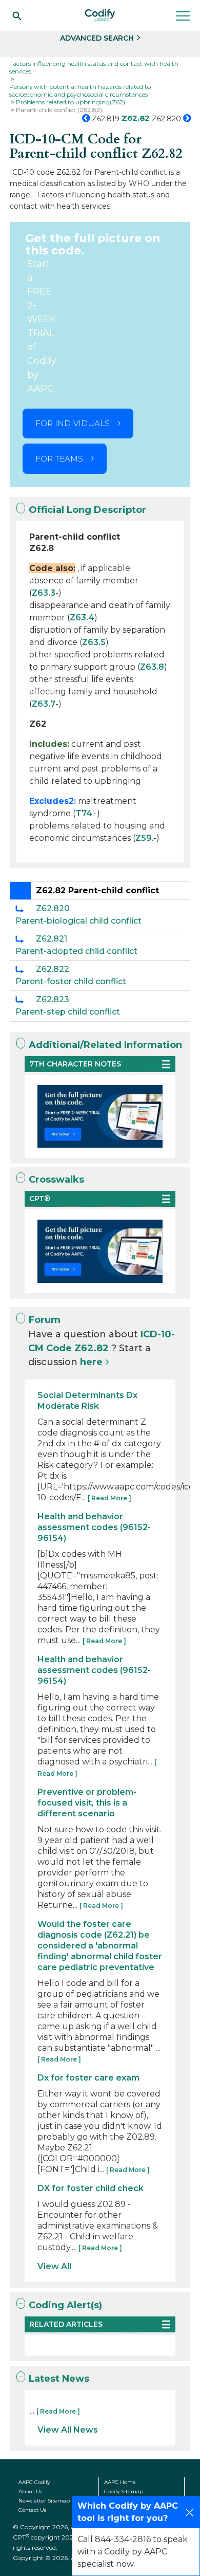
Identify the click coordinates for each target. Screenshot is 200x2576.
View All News (68, 2430)
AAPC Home (120, 2482)
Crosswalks (56, 1180)
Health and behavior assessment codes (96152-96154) (94, 1527)
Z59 (144, 838)
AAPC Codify (34, 2482)
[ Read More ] (109, 1498)
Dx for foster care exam (88, 2078)
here (91, 1362)
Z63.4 (82, 618)
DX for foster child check (91, 2188)
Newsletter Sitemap (44, 2501)
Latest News (59, 2379)
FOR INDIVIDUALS (73, 423)
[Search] (17, 15)
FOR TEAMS (59, 459)
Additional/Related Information (105, 1045)
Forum (45, 1320)
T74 (84, 813)
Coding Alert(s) (65, 2305)
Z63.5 (94, 642)
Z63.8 (152, 667)
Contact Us (32, 2510)
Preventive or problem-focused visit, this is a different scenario (87, 1803)
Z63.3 (44, 593)
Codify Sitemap (124, 2491)
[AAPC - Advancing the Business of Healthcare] (100, 15)
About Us (30, 2491)
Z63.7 (44, 704)
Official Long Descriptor (87, 510)
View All (54, 2266)
